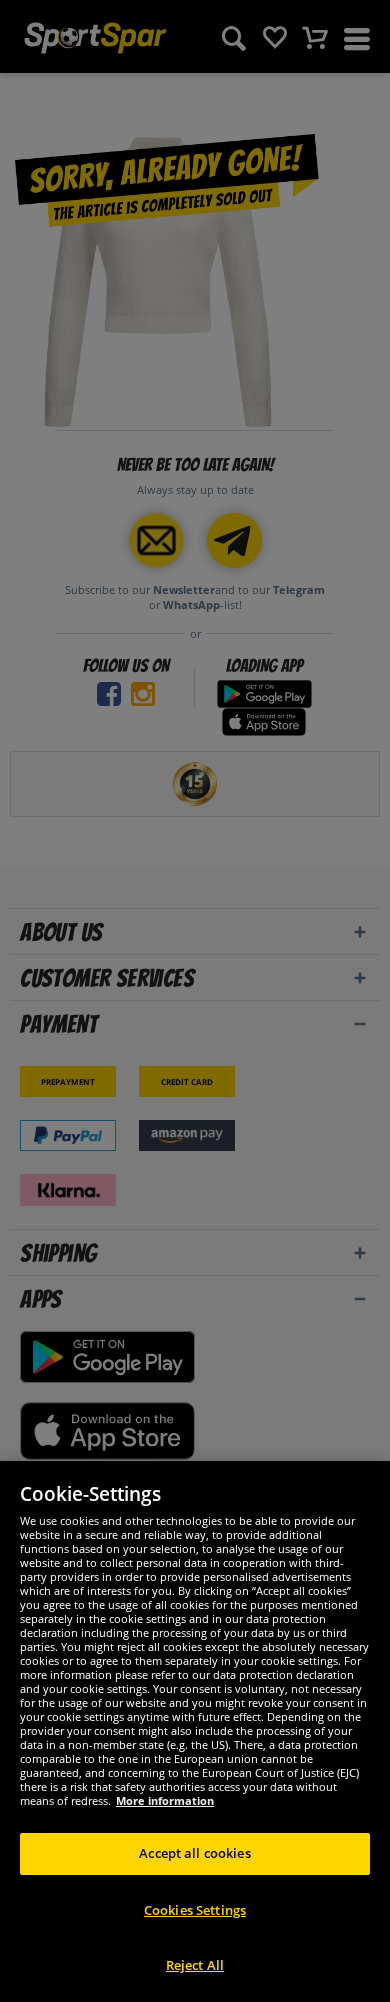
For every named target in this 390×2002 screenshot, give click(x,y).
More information (165, 1800)
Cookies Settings (195, 1910)
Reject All (195, 1965)
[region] (195, 1731)
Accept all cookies (194, 1853)
